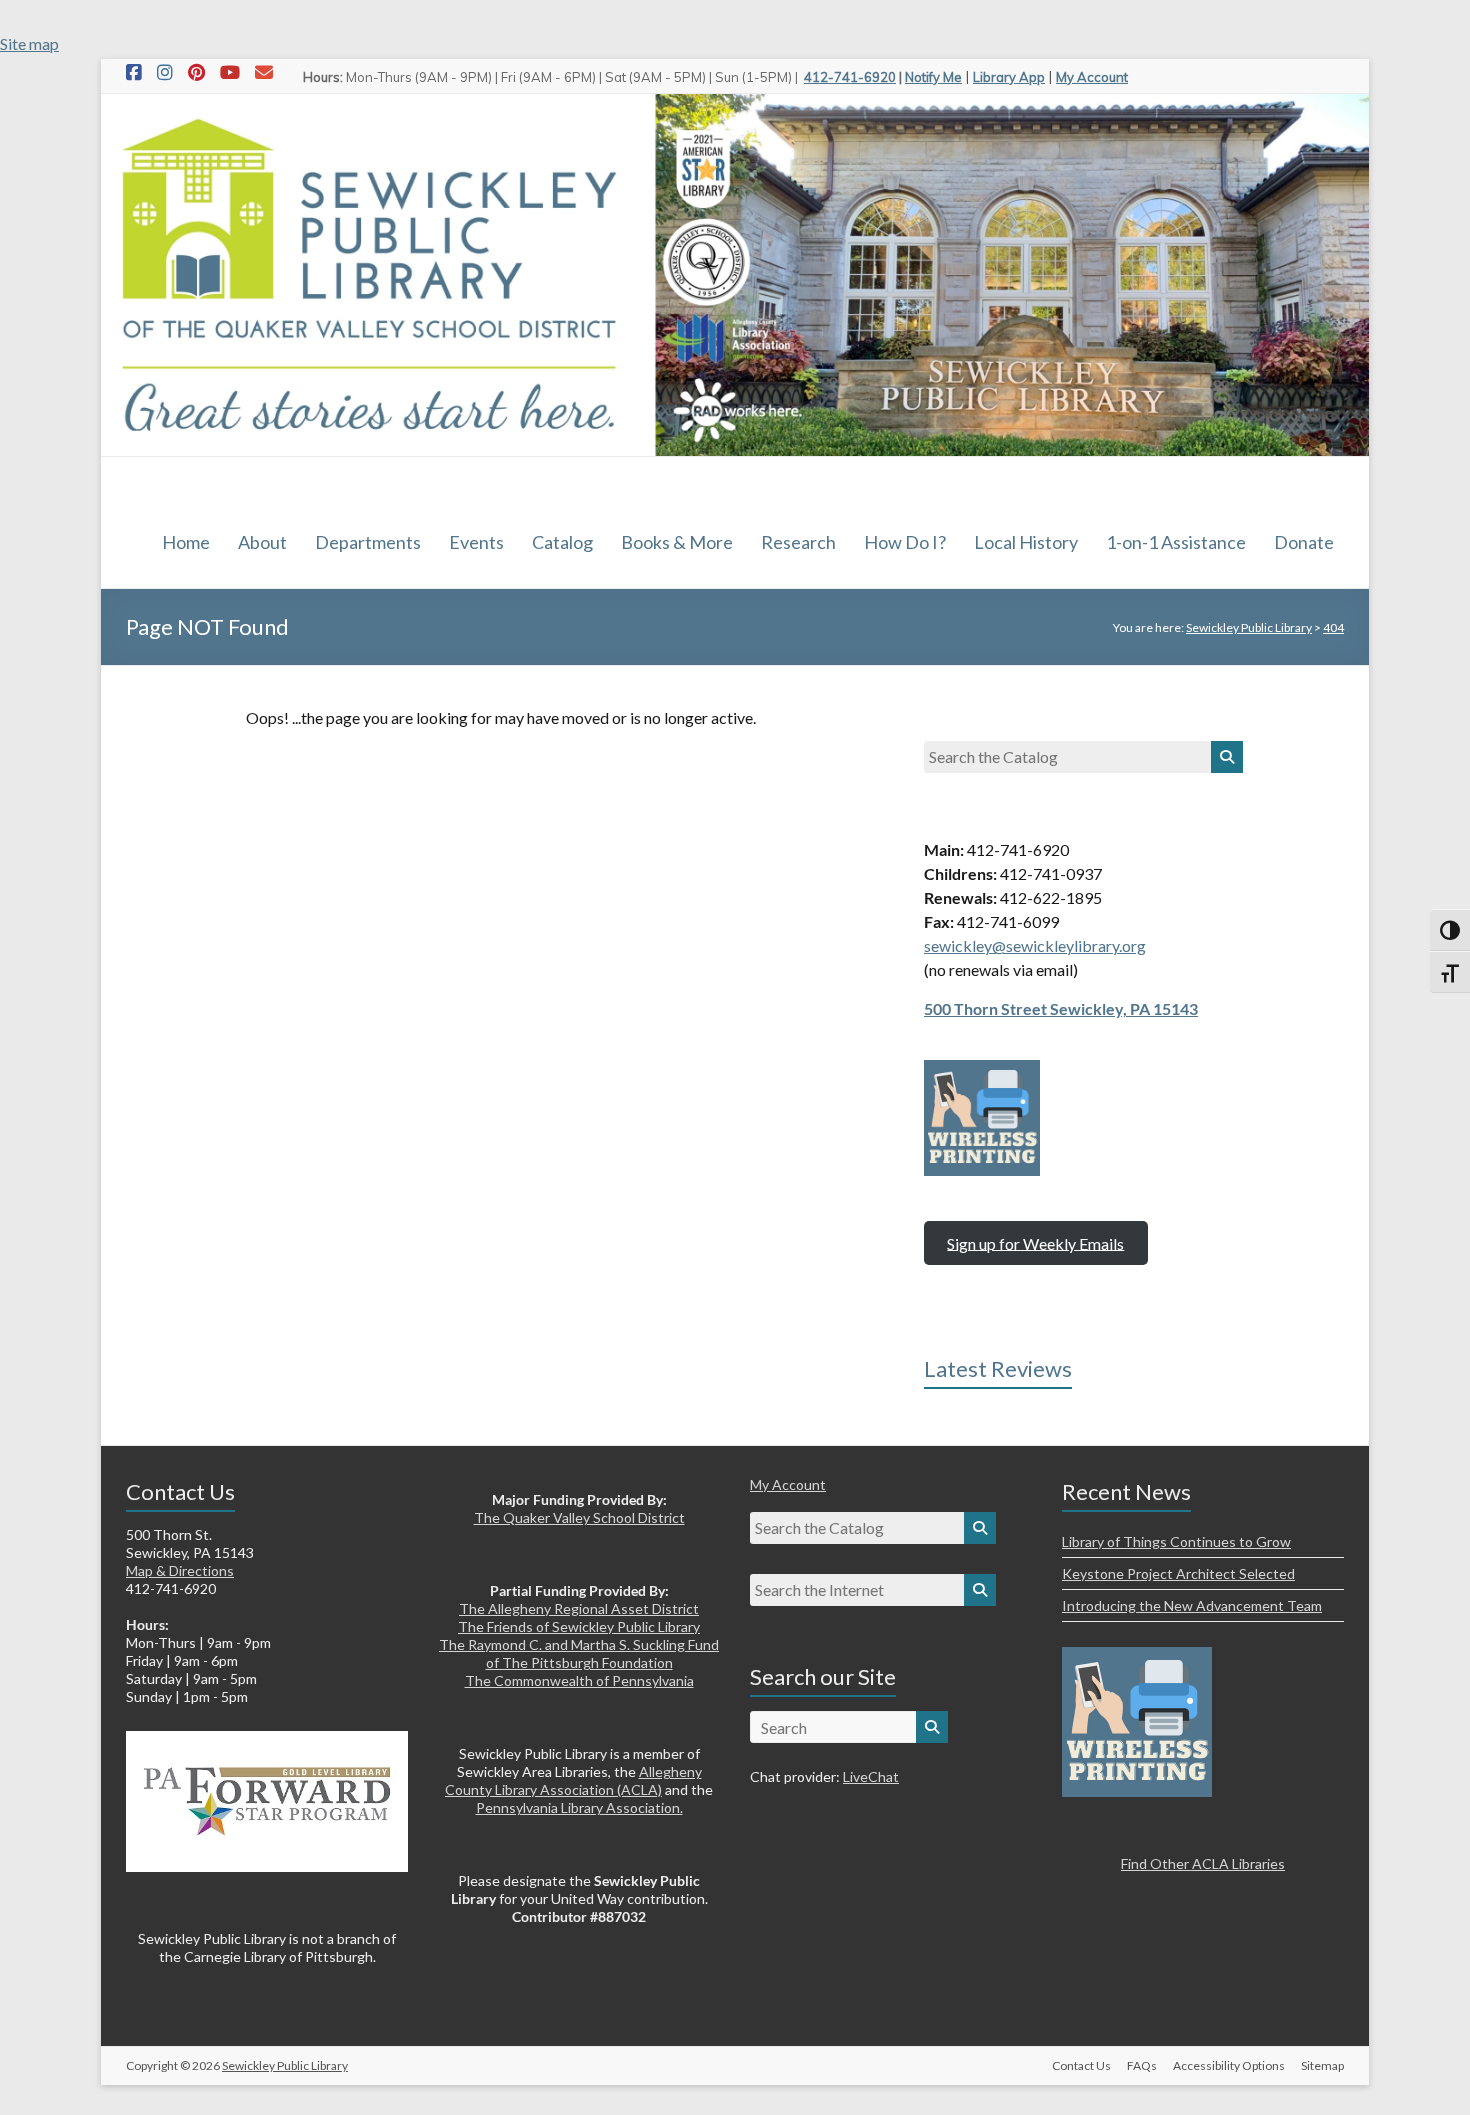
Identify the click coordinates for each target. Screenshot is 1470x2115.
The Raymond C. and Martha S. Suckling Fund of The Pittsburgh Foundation (579, 1653)
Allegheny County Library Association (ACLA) (573, 1780)
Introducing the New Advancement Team (1192, 1605)
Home (186, 542)
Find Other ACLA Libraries (1203, 1863)
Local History (1026, 542)
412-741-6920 (850, 77)
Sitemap (1322, 2065)
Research (798, 542)
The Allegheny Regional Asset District (579, 1608)
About (262, 542)
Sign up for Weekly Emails (1035, 1242)
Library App (1009, 77)
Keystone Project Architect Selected (1178, 1573)
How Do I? (905, 542)
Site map (29, 43)
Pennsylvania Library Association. (579, 1807)
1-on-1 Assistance (1176, 542)
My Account (1092, 77)
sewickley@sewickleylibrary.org (1035, 945)
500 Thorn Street (987, 1008)
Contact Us (1081, 2065)
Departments (368, 542)
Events (476, 542)
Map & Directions (180, 1570)
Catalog (562, 542)
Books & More (677, 542)
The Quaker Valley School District (579, 1517)
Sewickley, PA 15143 (1124, 1008)
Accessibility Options (1229, 2065)
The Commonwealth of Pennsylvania (579, 1680)
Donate (1304, 542)
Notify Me (933, 77)
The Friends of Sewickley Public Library (579, 1626)
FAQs (1142, 2065)
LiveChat (871, 1776)
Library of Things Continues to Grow (1176, 1541)
